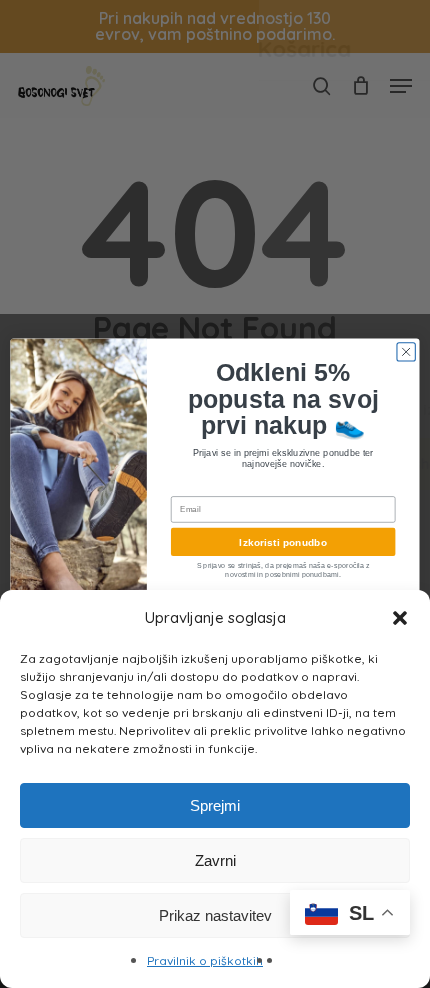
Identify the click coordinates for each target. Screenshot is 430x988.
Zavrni (215, 860)
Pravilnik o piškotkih (205, 960)
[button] (400, 618)
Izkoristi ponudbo (283, 542)
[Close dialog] (406, 351)
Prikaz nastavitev (215, 915)
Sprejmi (215, 805)
